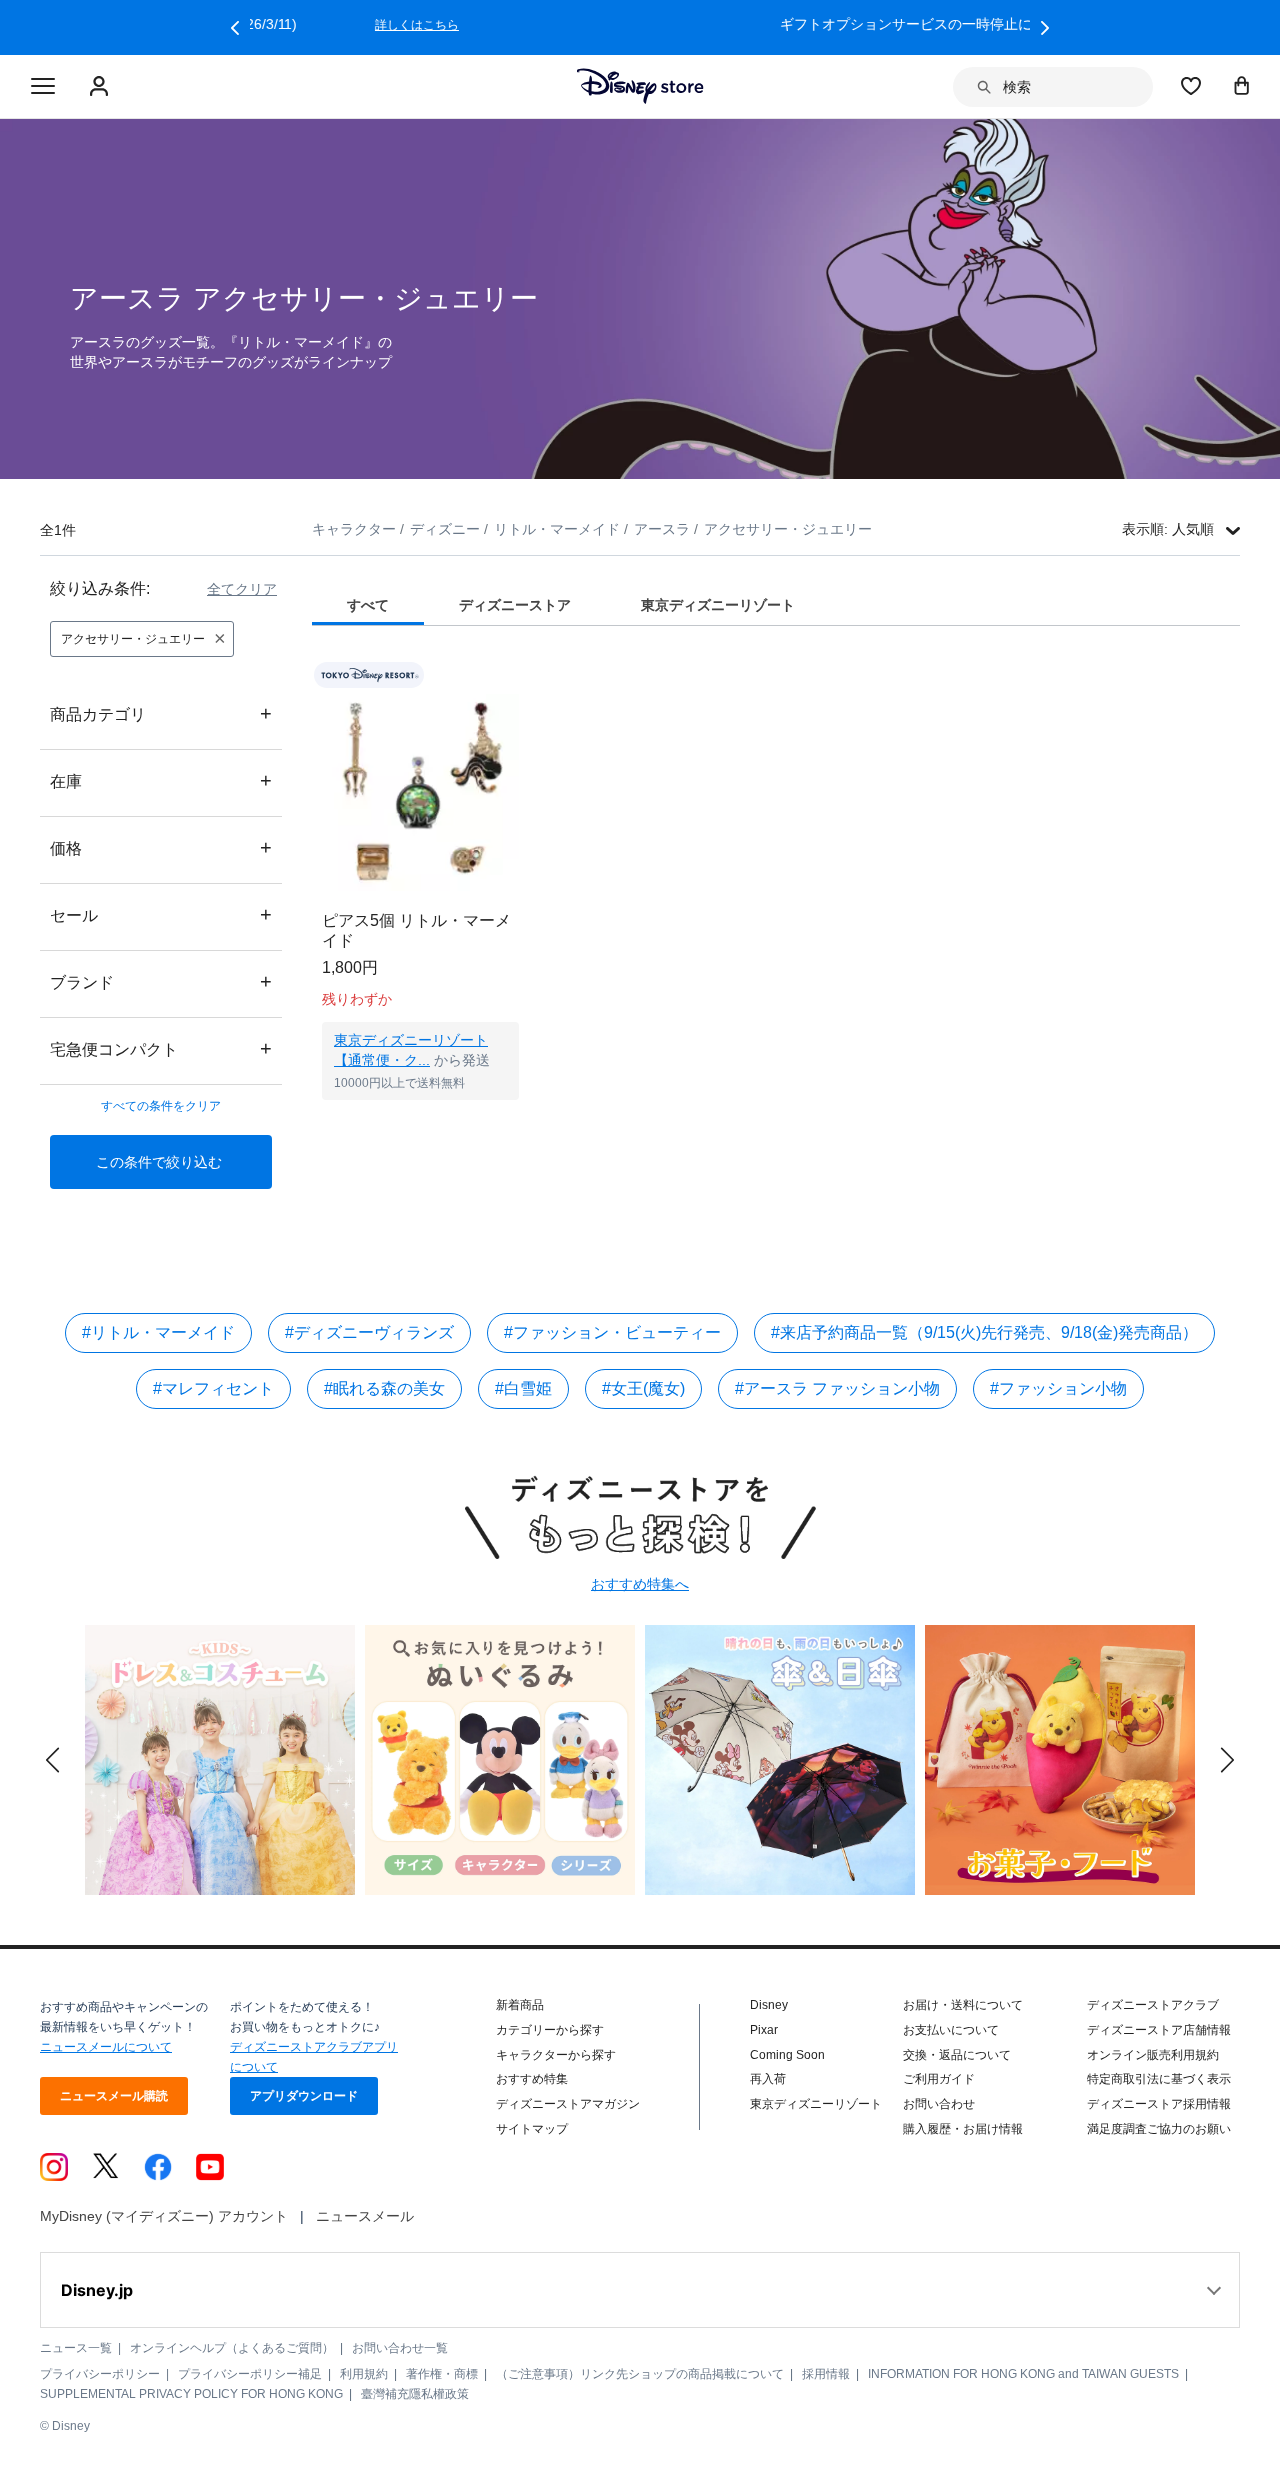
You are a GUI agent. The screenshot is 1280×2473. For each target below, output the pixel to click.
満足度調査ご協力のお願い (1159, 2129)
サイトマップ (532, 2129)
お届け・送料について (963, 2005)
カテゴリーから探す (550, 2030)
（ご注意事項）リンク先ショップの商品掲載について (640, 2374)
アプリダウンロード (304, 2096)
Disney (769, 2005)
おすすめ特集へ (640, 1584)
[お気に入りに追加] (516, 675)
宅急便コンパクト (161, 1048)
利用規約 (364, 2374)
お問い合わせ (939, 2104)
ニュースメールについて (106, 2047)
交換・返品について (957, 2055)
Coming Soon (787, 2055)
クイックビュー (421, 1125)
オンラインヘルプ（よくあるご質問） (232, 2348)
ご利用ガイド (939, 2079)
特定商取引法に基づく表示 (1159, 2079)
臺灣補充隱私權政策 (415, 2394)
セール (161, 914)
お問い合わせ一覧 (400, 2348)
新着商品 (520, 2005)
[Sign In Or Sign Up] (101, 87)
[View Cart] (1242, 85)
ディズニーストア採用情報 (1159, 2104)
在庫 (161, 780)
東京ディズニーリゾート (816, 2104)
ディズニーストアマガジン (568, 2104)
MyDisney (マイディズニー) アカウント (164, 2216)
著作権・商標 (442, 2374)
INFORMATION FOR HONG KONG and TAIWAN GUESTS (1023, 2374)
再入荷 (768, 2079)
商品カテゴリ (161, 713)
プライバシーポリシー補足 (250, 2374)
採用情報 (826, 2374)
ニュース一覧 (76, 2348)
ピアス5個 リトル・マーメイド (416, 930)
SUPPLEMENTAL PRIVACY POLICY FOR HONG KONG (191, 2394)
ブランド (161, 981)
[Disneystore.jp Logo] (640, 86)
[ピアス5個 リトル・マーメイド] (420, 792)
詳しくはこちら (910, 25)
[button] (235, 28)
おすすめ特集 (532, 2079)
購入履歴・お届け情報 (963, 2129)
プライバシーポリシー (100, 2374)
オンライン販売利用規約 (1153, 2055)
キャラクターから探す (556, 2055)
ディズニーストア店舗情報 (1159, 2030)
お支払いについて (951, 2030)
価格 (161, 847)
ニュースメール (365, 2216)
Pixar (764, 2030)
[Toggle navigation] (43, 87)
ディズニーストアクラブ (1153, 2005)
